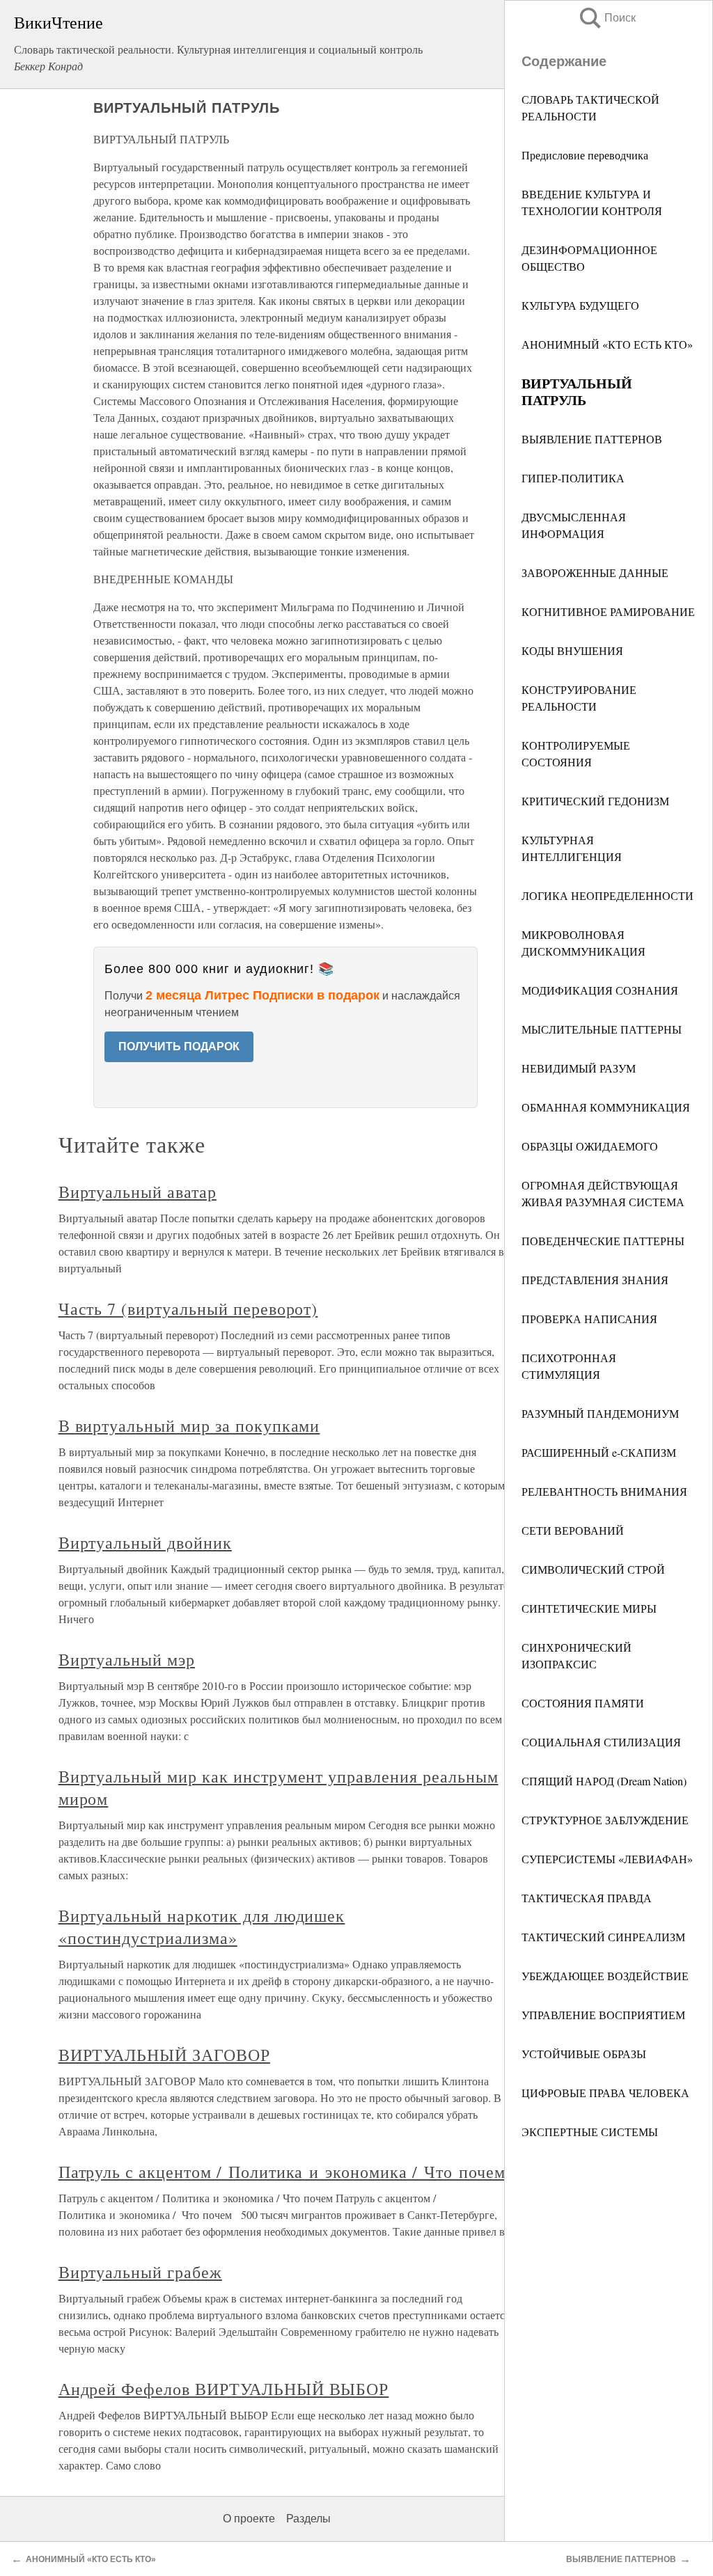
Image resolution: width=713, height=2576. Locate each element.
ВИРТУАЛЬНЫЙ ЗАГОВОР (164, 2055)
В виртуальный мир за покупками (189, 1425)
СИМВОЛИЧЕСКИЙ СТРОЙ (593, 1569)
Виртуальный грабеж (140, 2272)
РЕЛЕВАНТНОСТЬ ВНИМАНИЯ (604, 1491)
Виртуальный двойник (145, 1542)
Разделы (308, 2519)
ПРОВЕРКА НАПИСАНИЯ (589, 1319)
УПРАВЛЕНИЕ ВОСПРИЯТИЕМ (603, 2015)
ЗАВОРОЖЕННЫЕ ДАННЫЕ (595, 572)
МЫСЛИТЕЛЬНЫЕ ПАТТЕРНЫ (602, 1029)
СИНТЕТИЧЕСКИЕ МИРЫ (589, 1608)
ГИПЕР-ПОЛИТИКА (573, 478)
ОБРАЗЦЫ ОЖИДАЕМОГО (590, 1146)
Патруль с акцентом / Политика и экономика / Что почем (282, 2172)
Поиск (606, 18)
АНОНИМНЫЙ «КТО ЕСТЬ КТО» (607, 344)
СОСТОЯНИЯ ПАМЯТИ (583, 1703)
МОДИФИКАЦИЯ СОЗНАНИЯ (600, 990)
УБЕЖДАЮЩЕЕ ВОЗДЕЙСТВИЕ (605, 1976)
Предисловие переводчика (585, 155)
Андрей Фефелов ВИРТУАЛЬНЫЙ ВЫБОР (224, 2389)
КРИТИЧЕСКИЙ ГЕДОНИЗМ (595, 801)
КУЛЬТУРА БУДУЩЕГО (580, 305)
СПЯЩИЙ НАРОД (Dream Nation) (604, 1781)
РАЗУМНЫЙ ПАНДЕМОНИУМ (600, 1413)
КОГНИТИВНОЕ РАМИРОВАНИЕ (608, 611)
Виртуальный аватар (138, 1192)
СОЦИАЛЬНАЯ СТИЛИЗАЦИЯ (601, 1742)
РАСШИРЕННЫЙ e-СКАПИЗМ (599, 1452)
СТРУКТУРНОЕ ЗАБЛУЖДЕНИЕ (605, 1820)
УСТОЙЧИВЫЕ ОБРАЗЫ (584, 2054)
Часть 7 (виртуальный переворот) (188, 1309)
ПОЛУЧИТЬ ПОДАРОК (179, 1046)
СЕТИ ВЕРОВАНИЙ (573, 1530)
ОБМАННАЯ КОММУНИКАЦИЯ (606, 1107)
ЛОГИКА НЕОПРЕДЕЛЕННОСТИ (608, 895)
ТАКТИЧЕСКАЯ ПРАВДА (587, 1898)
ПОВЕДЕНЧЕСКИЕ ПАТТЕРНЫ (603, 1241)
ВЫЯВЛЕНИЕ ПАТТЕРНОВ (592, 439)
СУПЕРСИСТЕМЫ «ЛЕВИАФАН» (607, 1859)
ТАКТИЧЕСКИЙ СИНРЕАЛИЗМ (603, 1937)
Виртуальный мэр (127, 1659)
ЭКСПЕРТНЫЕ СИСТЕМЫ (590, 2132)
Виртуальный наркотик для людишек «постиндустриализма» (202, 1927)
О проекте (249, 2519)
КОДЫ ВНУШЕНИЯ (572, 650)
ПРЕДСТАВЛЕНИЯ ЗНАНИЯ (595, 1280)
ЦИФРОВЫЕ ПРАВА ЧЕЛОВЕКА (605, 2093)
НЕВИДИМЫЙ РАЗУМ (579, 1068)
